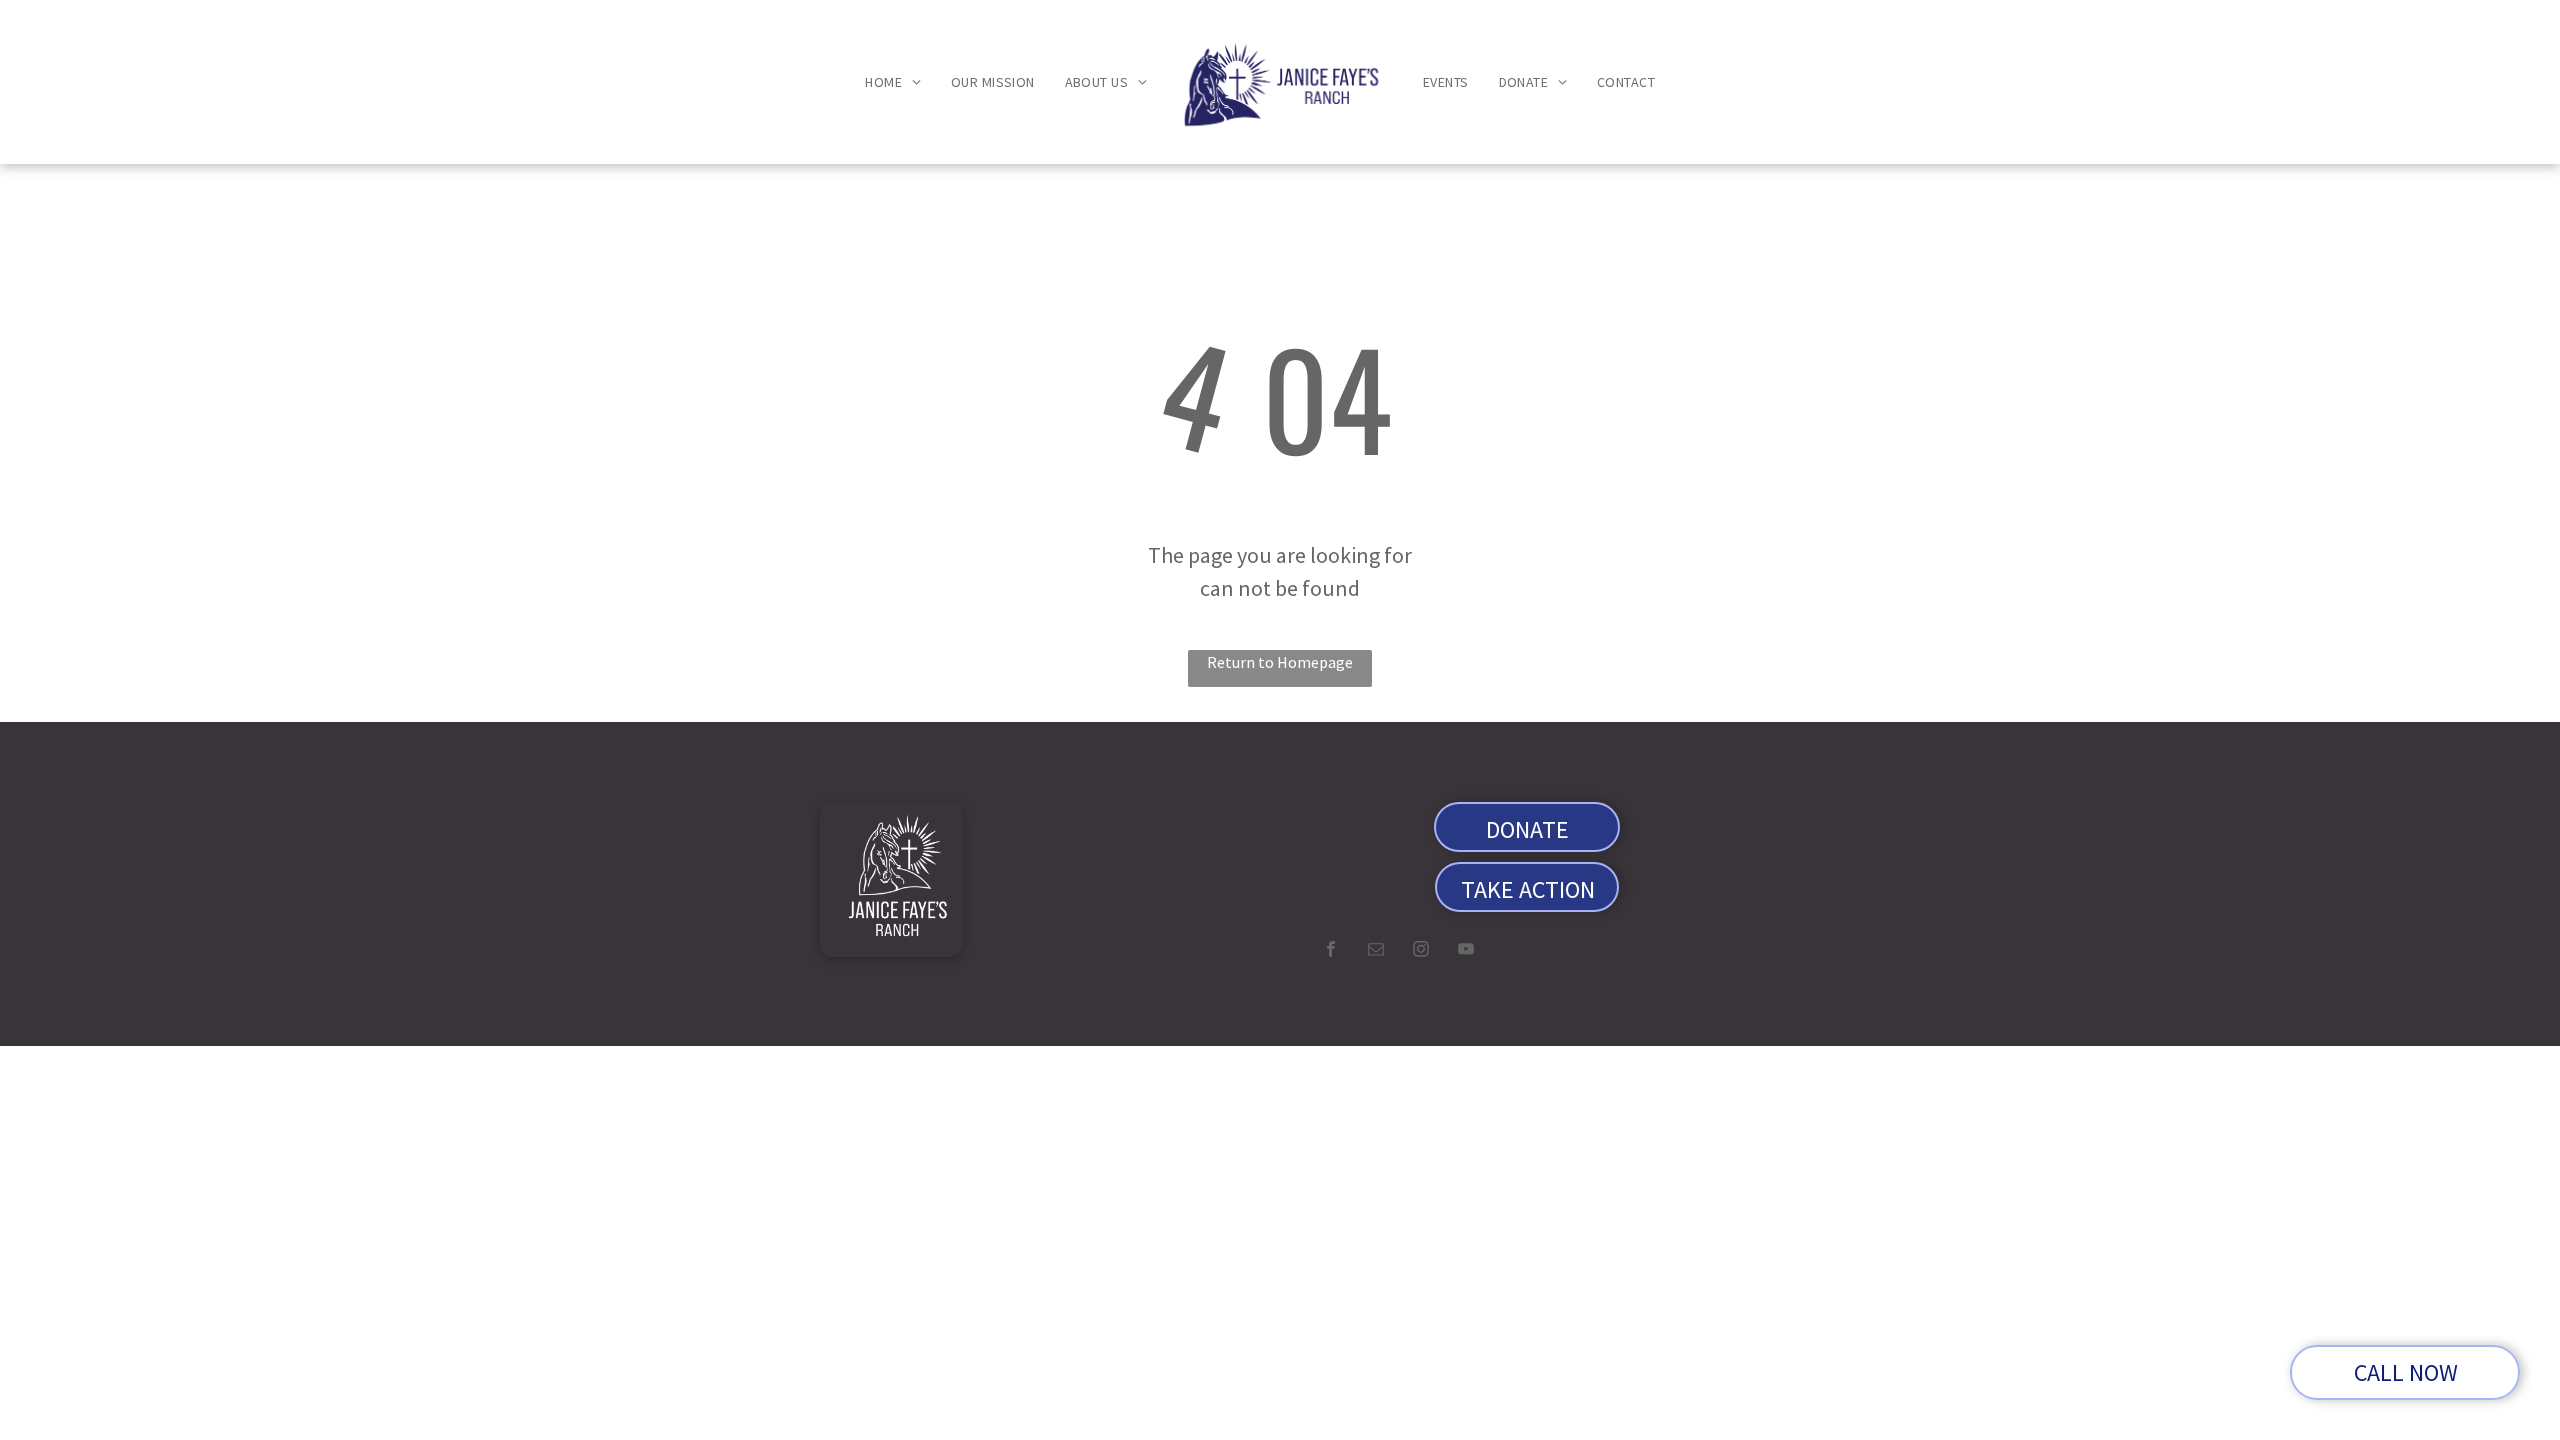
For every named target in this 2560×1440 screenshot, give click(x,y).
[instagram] (1421, 951)
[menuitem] (893, 82)
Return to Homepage (1280, 662)
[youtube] (1466, 951)
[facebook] (1331, 951)
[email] (1376, 951)
